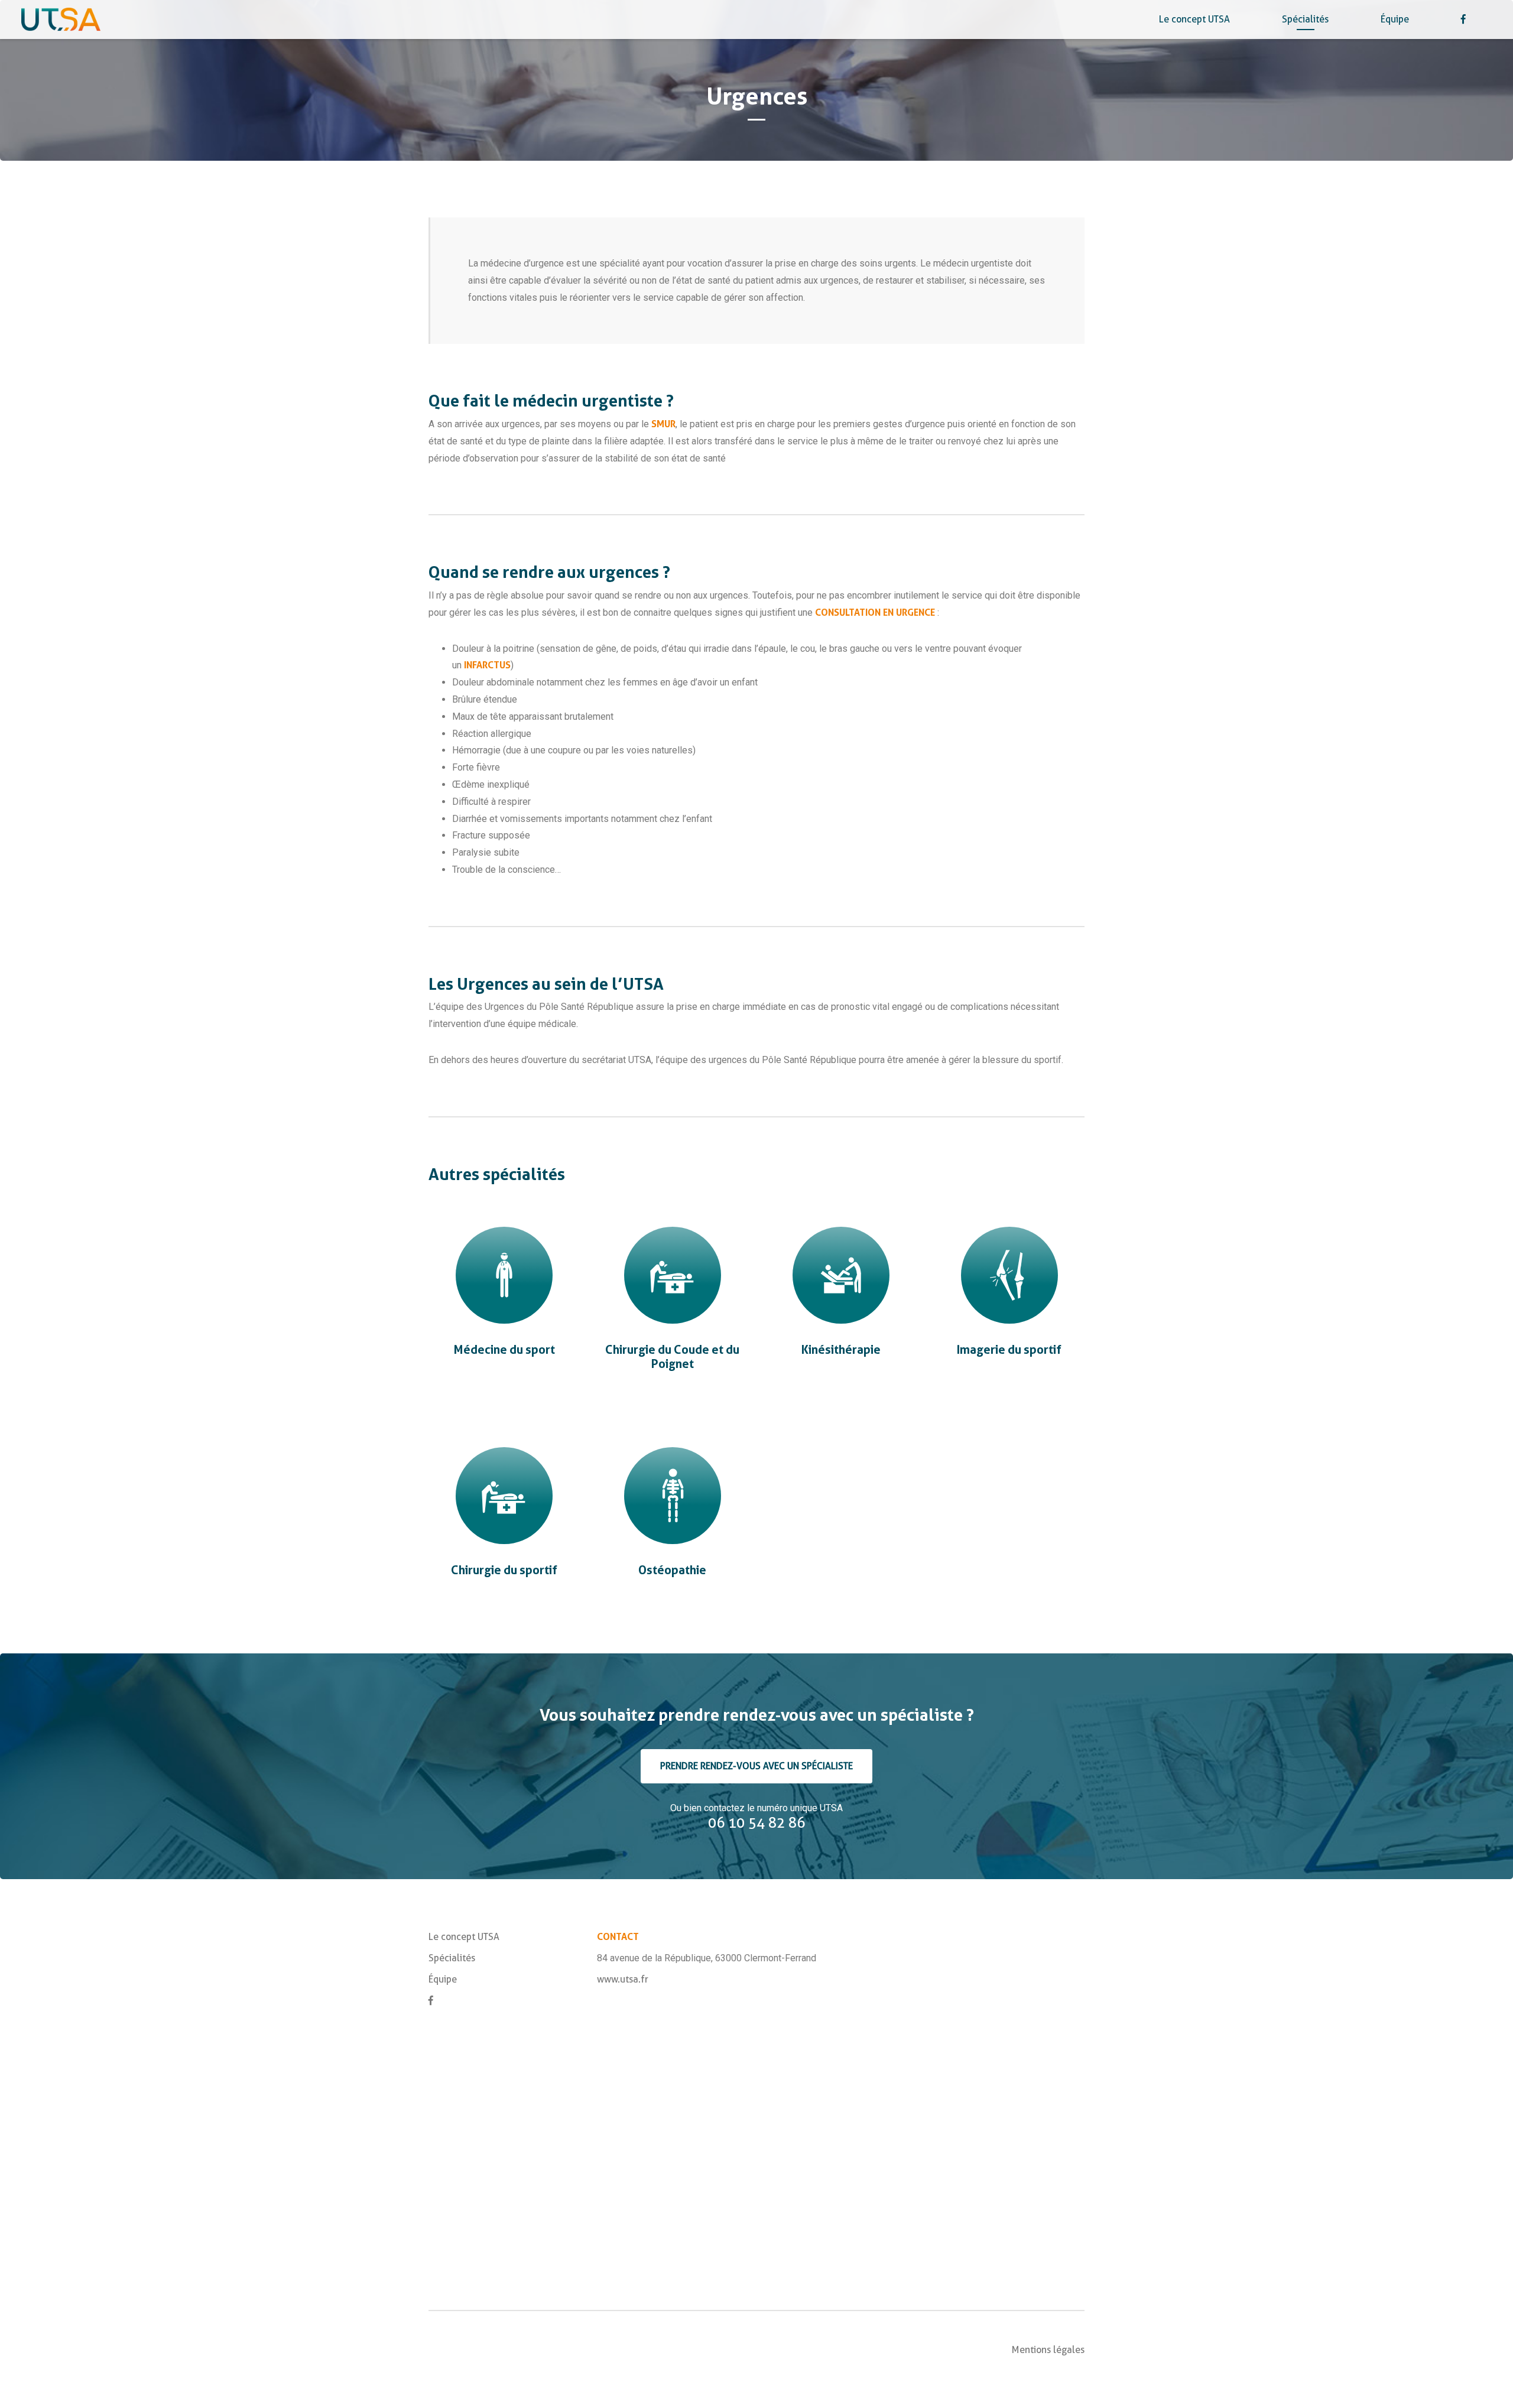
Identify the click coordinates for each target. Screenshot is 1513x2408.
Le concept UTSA (1194, 19)
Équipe (1395, 19)
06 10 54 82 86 (756, 1823)
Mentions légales (1048, 2350)
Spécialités (1305, 19)
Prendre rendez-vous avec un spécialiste (756, 1766)
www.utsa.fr (623, 1979)
